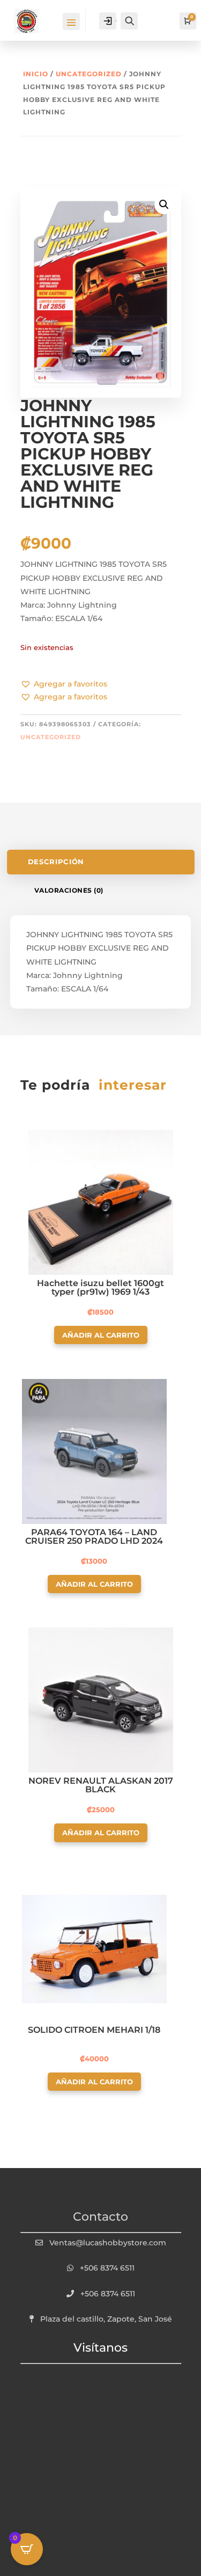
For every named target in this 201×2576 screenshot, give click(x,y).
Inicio (36, 74)
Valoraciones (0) (69, 890)
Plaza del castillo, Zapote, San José (106, 2319)
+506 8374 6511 (107, 2268)
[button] (64, 684)
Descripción (55, 862)
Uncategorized (89, 74)
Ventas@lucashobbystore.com (108, 2243)
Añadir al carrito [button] (101, 1335)
